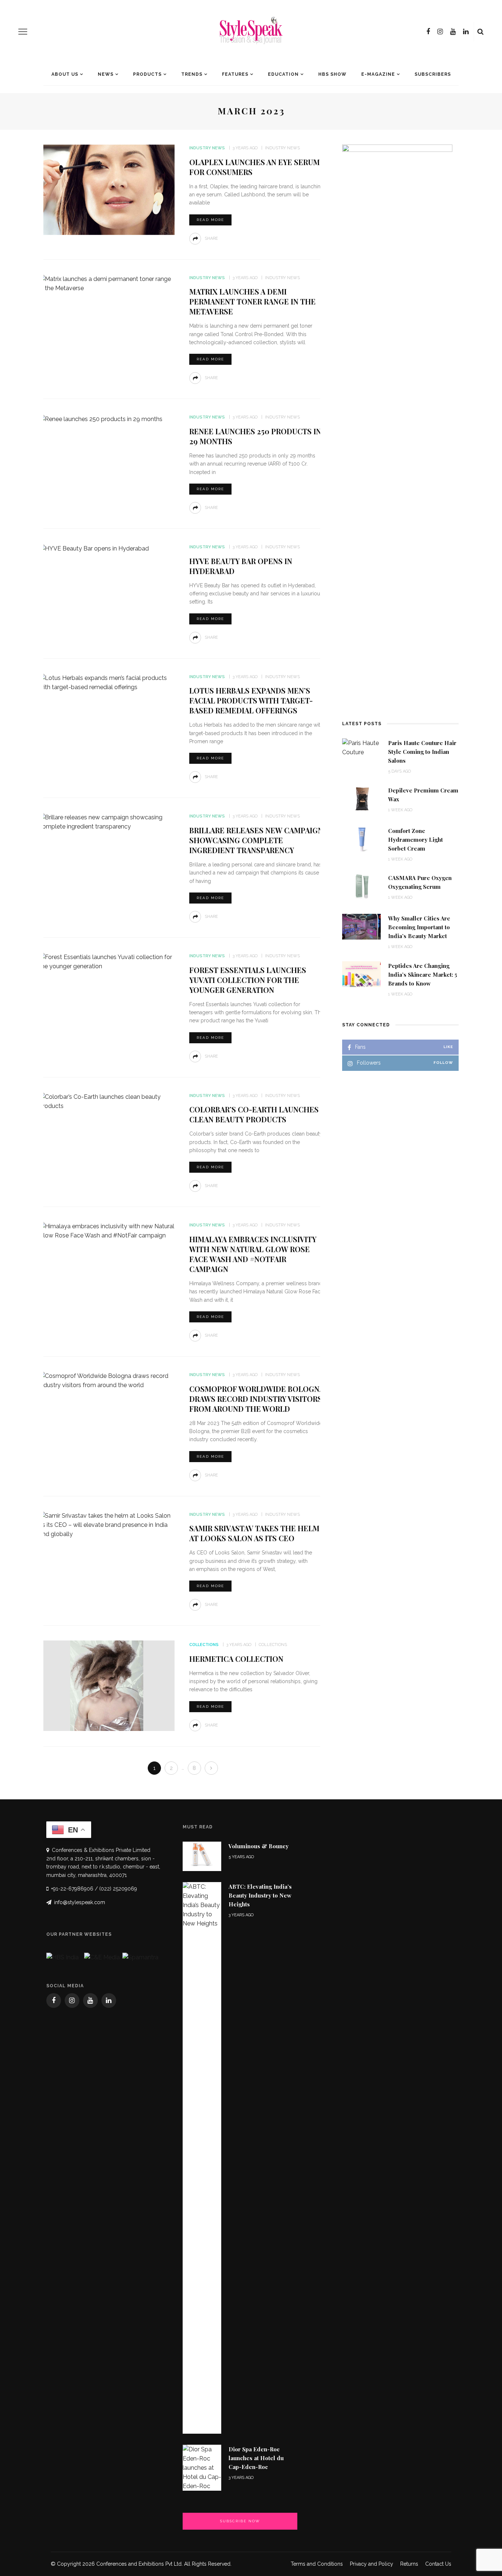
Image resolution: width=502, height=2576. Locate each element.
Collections (204, 1645)
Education (283, 74)
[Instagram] (440, 32)
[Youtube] (453, 32)
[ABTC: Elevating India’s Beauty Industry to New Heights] (202, 2158)
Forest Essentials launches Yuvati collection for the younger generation (248, 980)
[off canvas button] (23, 32)
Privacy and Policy (372, 2564)
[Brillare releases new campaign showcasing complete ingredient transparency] (107, 822)
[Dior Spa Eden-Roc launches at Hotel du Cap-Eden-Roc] (202, 2467)
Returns (409, 2564)
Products (147, 74)
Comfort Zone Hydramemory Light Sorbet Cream (415, 840)
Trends (192, 74)
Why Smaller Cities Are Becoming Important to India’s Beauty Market (419, 927)
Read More (210, 220)
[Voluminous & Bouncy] (202, 1854)
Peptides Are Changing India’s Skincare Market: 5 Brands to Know (423, 975)
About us (65, 74)
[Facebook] (428, 32)
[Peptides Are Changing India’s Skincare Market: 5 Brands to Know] (361, 974)
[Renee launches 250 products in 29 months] (101, 418)
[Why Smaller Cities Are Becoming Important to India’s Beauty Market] (361, 926)
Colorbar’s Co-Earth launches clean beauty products (254, 1114)
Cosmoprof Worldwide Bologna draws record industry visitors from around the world (257, 1399)
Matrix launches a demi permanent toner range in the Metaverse (252, 301)
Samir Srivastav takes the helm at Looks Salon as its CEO (254, 1533)
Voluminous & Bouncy (259, 1846)
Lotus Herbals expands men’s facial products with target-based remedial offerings (251, 700)
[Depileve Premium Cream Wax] (361, 798)
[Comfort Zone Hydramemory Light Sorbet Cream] (361, 839)
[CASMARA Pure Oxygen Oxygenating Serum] (361, 886)
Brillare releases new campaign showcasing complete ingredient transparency (256, 840)
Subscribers (433, 74)
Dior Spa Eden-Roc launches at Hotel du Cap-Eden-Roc (256, 2458)
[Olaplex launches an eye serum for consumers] (107, 189)
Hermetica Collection (236, 1659)
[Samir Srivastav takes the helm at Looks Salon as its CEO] (107, 1524)
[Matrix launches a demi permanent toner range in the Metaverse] (107, 283)
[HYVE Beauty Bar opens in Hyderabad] (94, 548)
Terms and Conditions (317, 2564)
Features (235, 74)
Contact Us (438, 2564)
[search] (481, 32)
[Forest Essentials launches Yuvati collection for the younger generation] (107, 961)
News (106, 74)
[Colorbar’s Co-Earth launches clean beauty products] (107, 1101)
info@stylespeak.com (80, 1902)
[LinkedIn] (466, 32)
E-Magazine (378, 74)
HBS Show (332, 74)
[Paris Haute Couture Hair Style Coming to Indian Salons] (361, 747)
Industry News (207, 148)
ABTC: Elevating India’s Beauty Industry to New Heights (260, 1895)
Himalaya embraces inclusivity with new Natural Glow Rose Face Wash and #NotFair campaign (253, 1254)
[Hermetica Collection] (107, 1686)
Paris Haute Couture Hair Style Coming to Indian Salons (422, 752)
